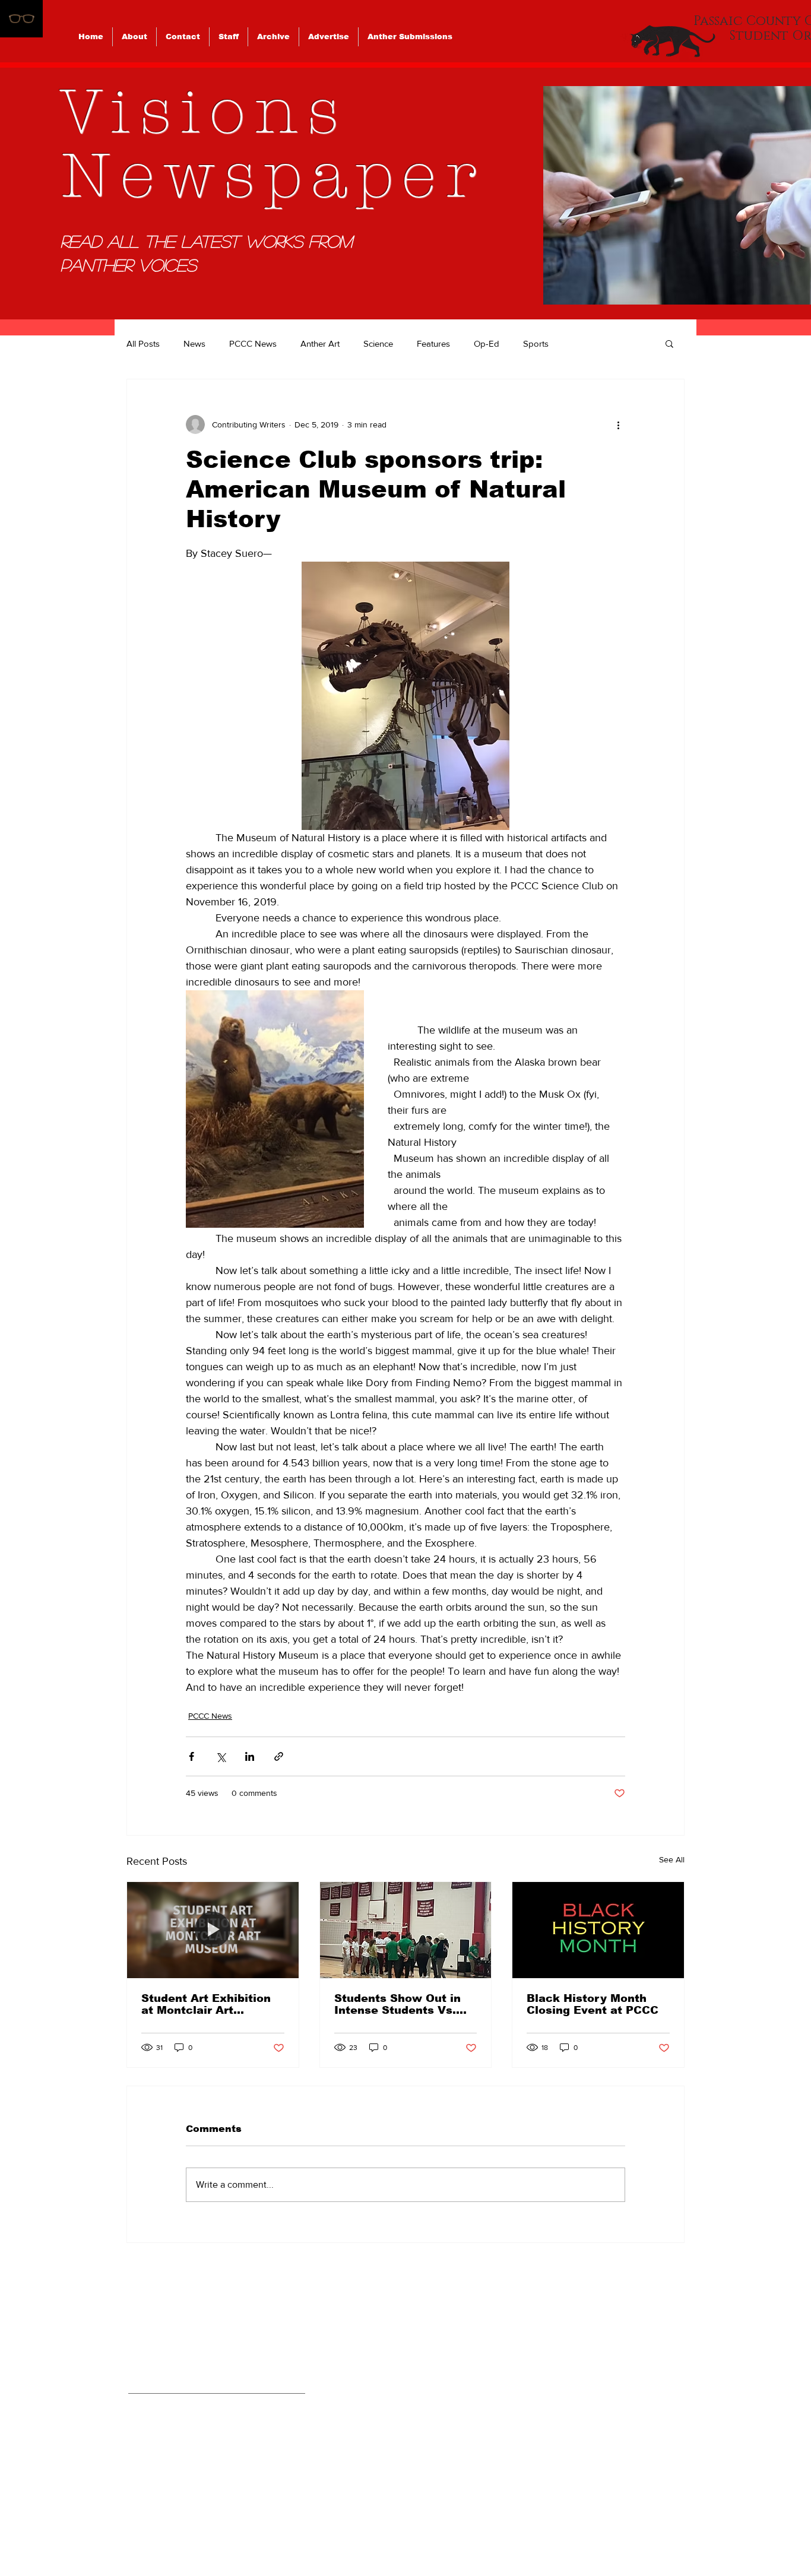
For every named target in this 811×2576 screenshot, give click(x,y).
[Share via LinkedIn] (250, 1756)
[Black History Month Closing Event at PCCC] (598, 1930)
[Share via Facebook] (191, 1756)
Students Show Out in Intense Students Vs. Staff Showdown (397, 2004)
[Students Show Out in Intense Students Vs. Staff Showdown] (406, 1930)
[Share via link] (279, 1756)
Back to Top (20, 2524)
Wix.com (488, 2528)
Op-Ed (487, 343)
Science (378, 343)
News (194, 343)
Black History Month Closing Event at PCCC (593, 2004)
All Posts (143, 343)
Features (433, 343)
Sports (536, 343)
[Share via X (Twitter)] (221, 1756)
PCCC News (253, 343)
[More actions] (618, 424)
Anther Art (320, 343)
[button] (669, 343)
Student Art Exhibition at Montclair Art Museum (206, 2004)
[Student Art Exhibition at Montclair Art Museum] (213, 1930)
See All (672, 1859)
